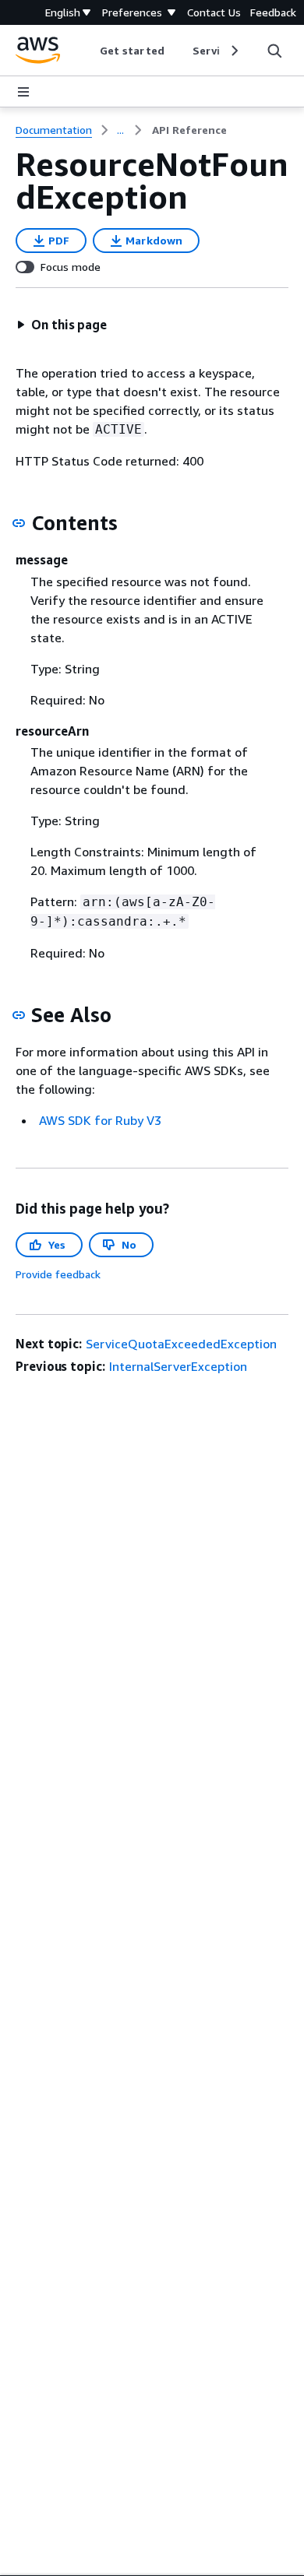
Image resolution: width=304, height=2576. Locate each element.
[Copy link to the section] (19, 523)
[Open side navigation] (23, 92)
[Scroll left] (88, 51)
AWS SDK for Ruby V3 (100, 1120)
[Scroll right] (233, 51)
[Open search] (274, 51)
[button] (62, 325)
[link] (189, 130)
